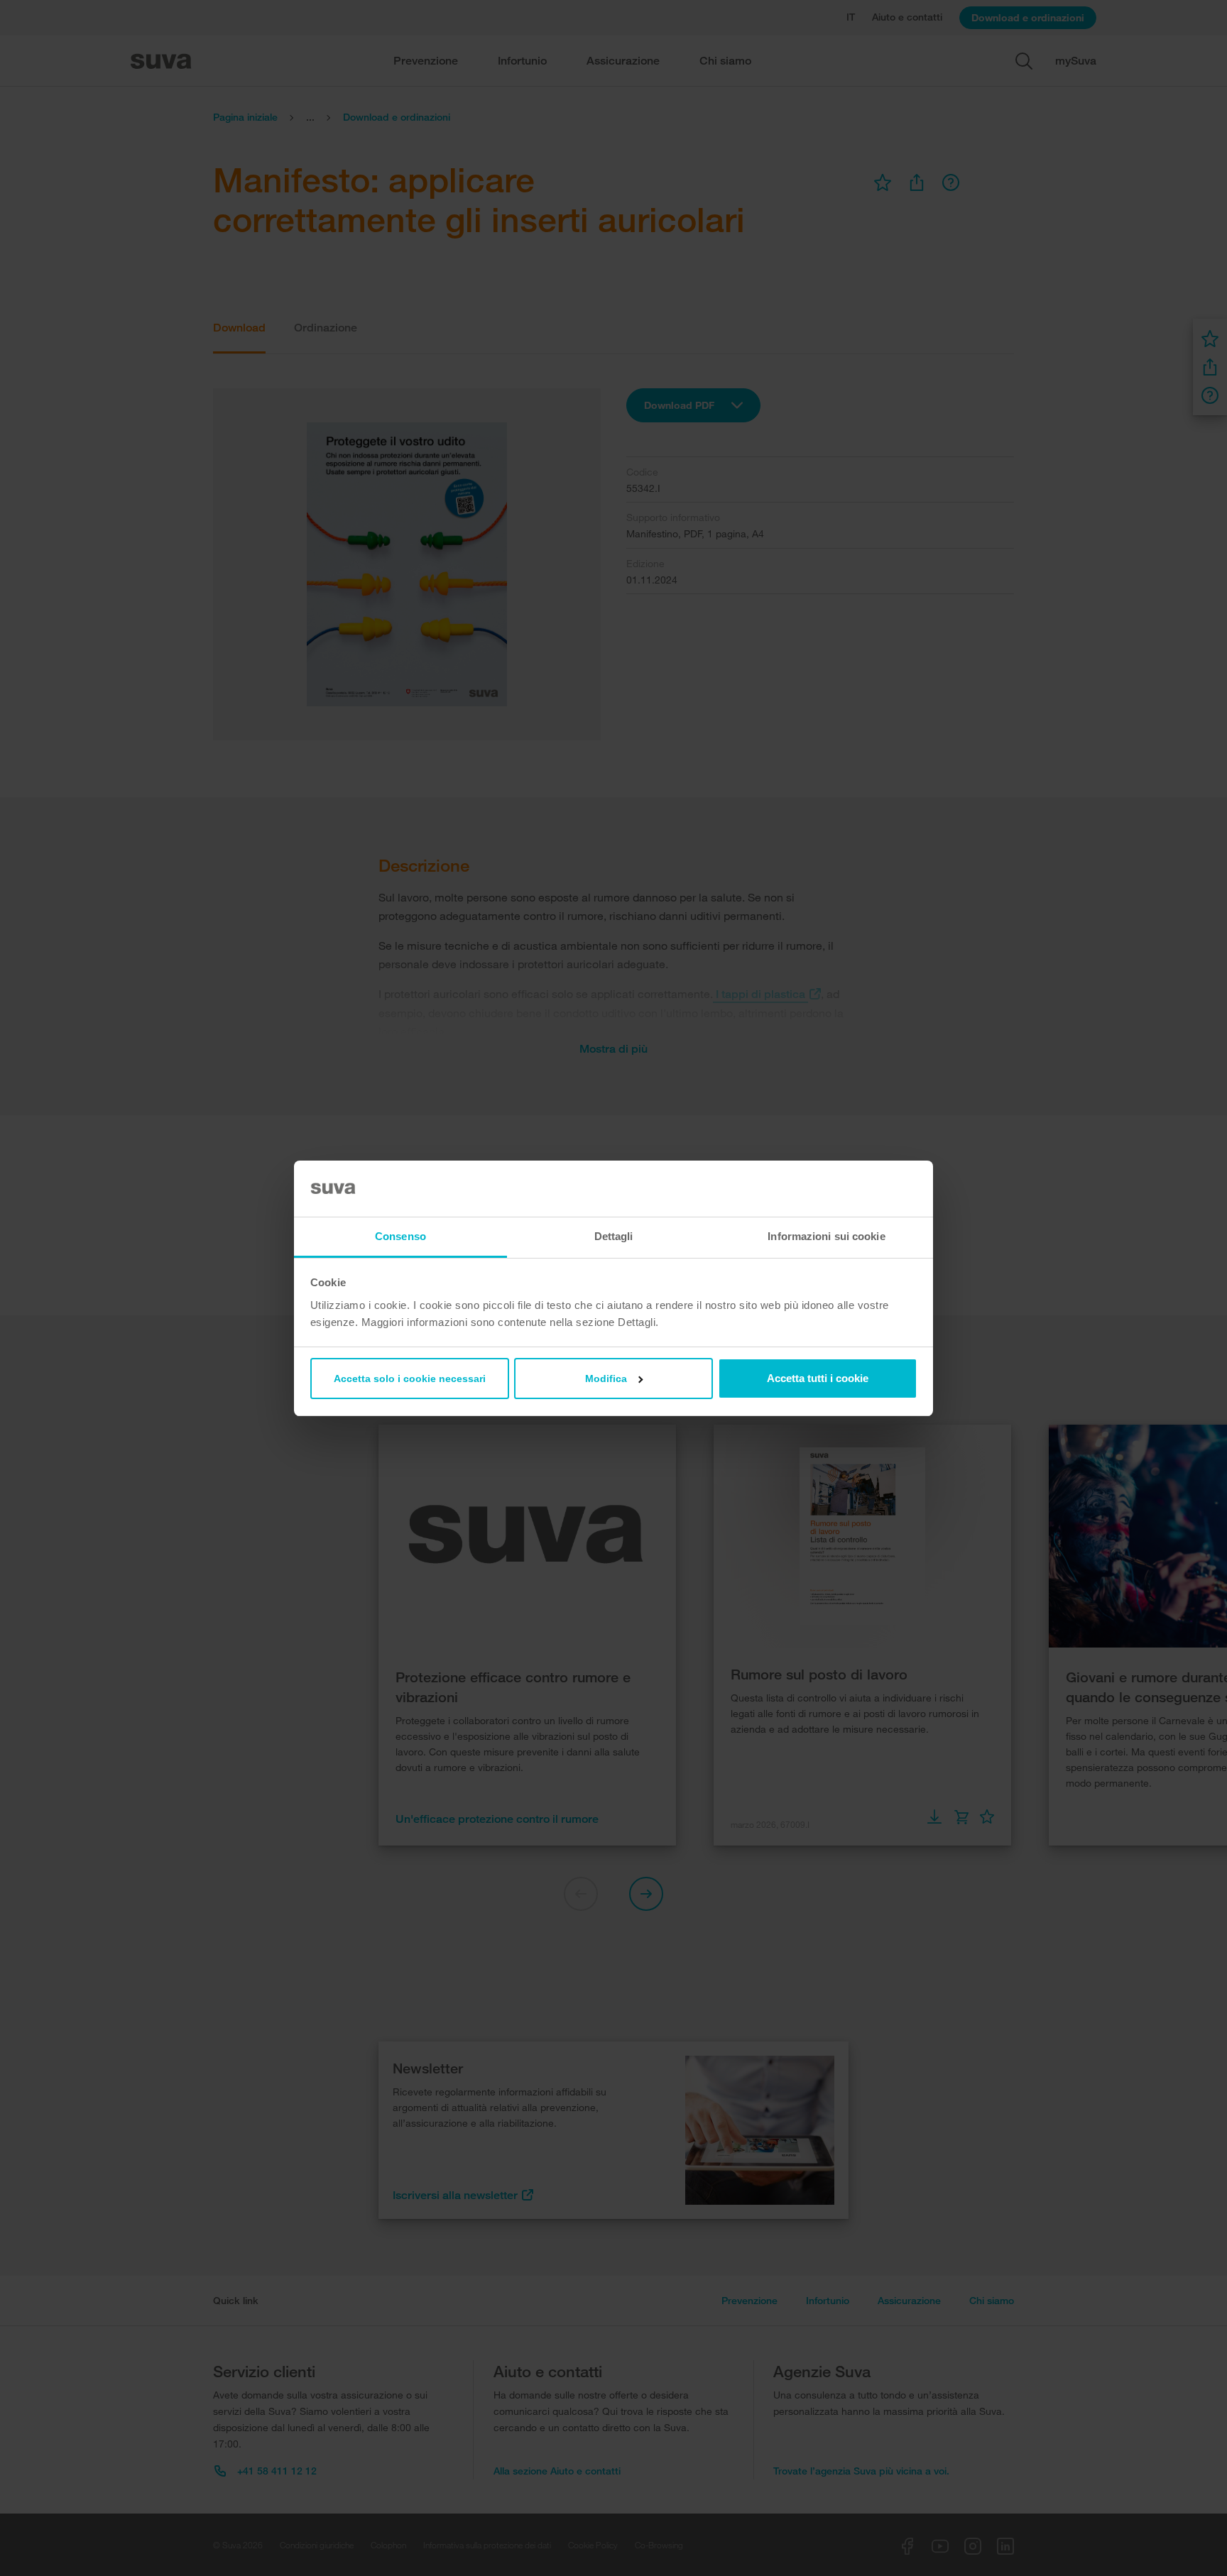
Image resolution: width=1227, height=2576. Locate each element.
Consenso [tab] (400, 1236)
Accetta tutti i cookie (818, 1378)
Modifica (606, 1379)
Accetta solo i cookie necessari (410, 1379)
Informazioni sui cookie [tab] (826, 1236)
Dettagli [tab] (614, 1236)
